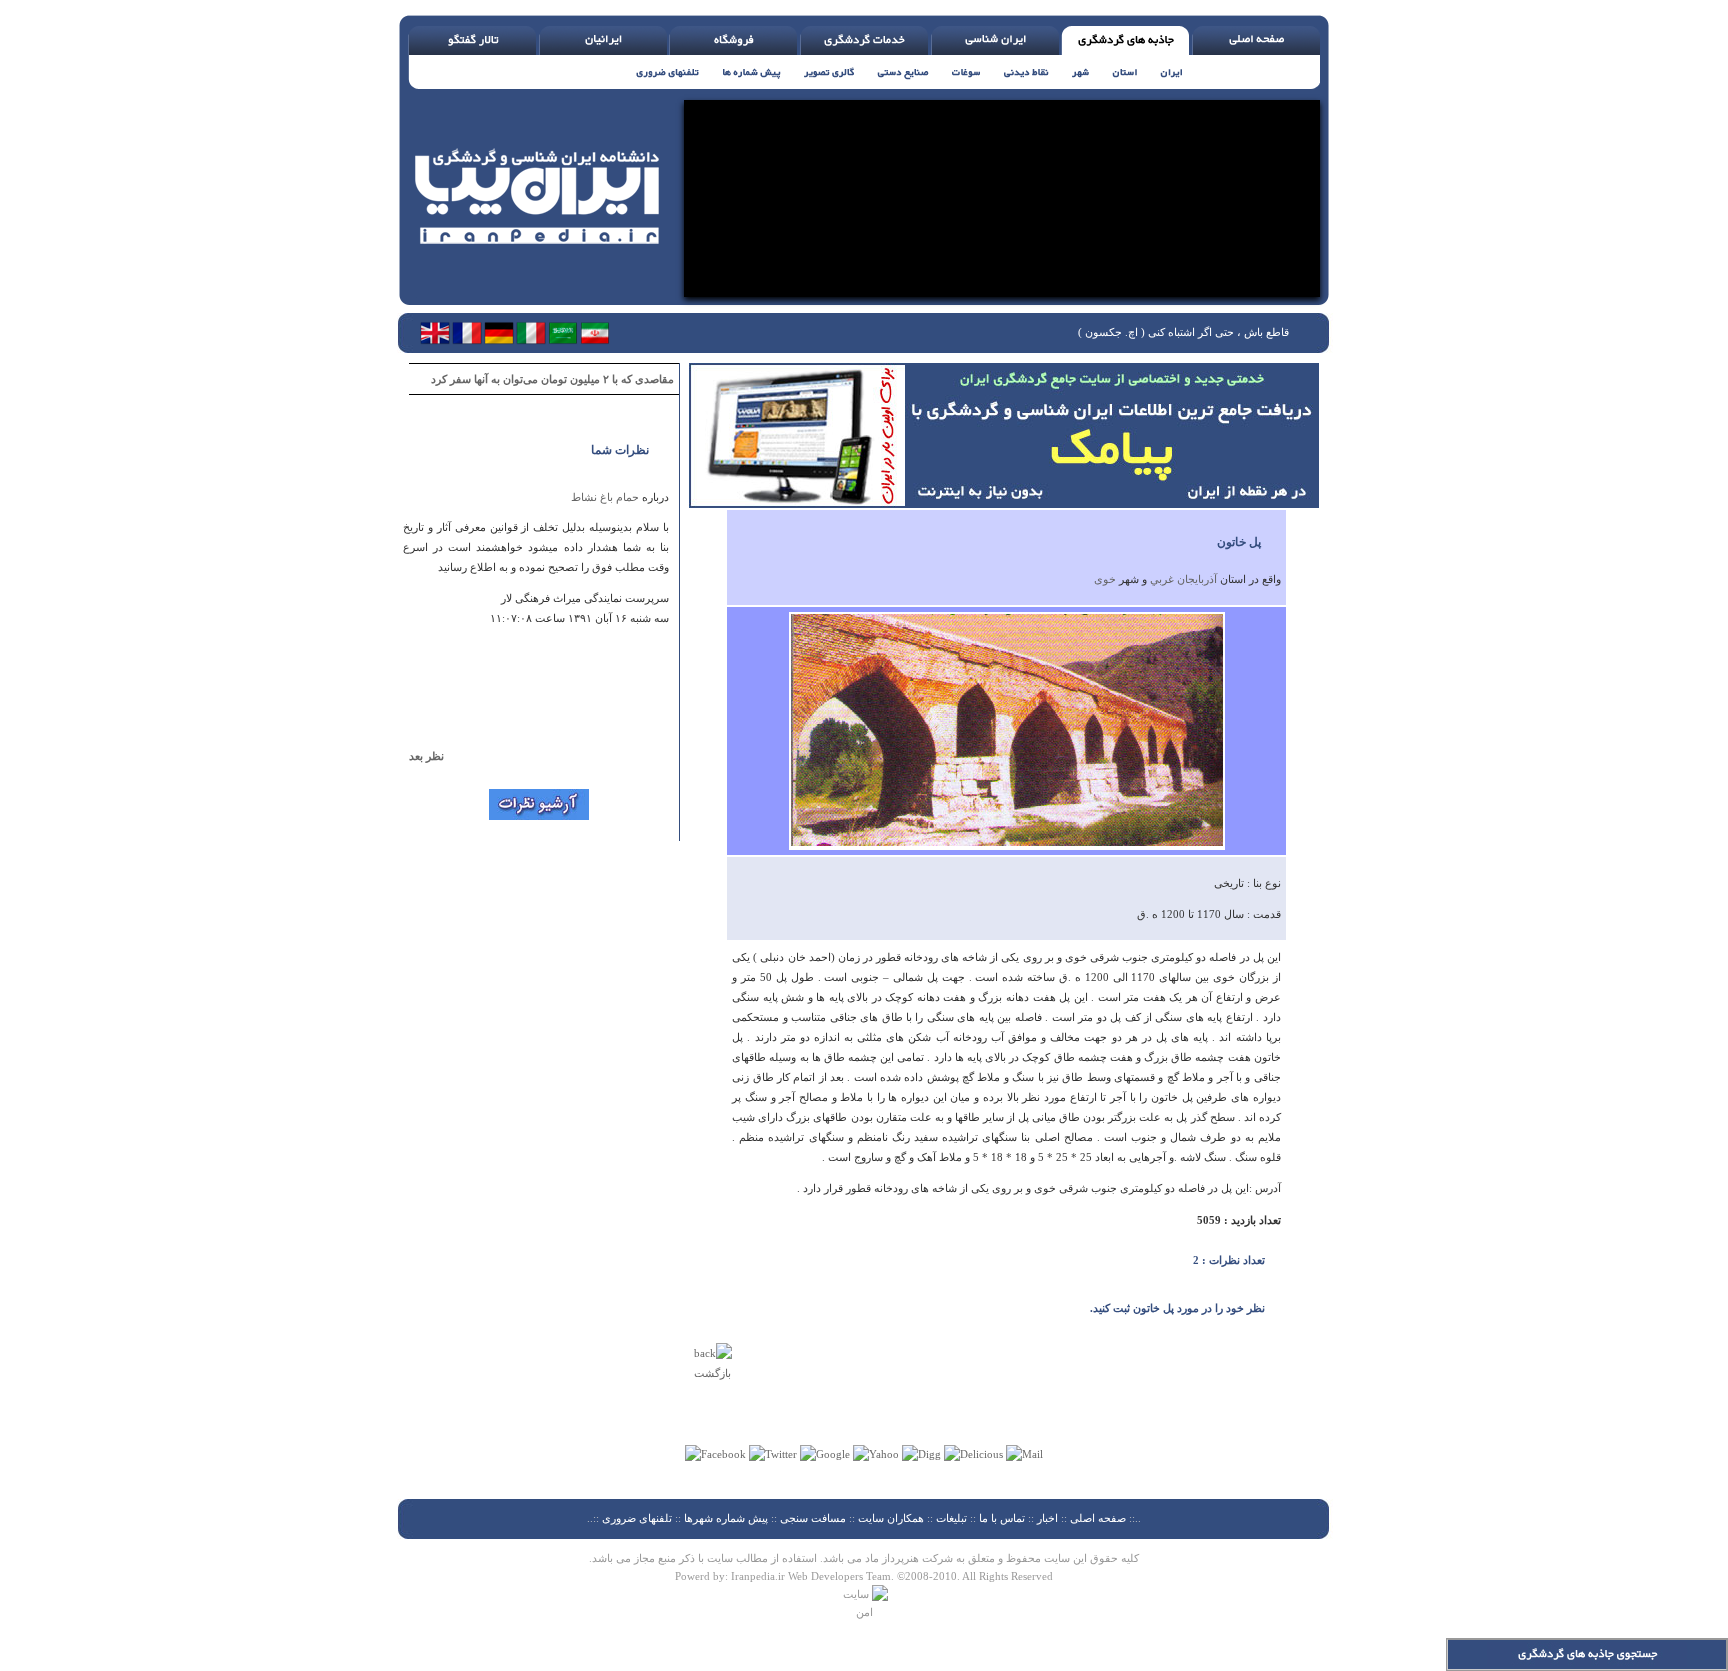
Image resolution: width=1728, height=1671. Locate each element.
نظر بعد (435, 756)
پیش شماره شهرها (726, 1518)
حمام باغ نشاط (605, 497)
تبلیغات (951, 1518)
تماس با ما (1003, 1518)
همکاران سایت (891, 1518)
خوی (1105, 579)
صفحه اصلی (1098, 1518)
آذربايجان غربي (1183, 579)
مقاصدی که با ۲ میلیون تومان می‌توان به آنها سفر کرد (552, 379)
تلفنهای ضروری (637, 1518)
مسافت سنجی (813, 1518)
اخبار (1047, 1518)
